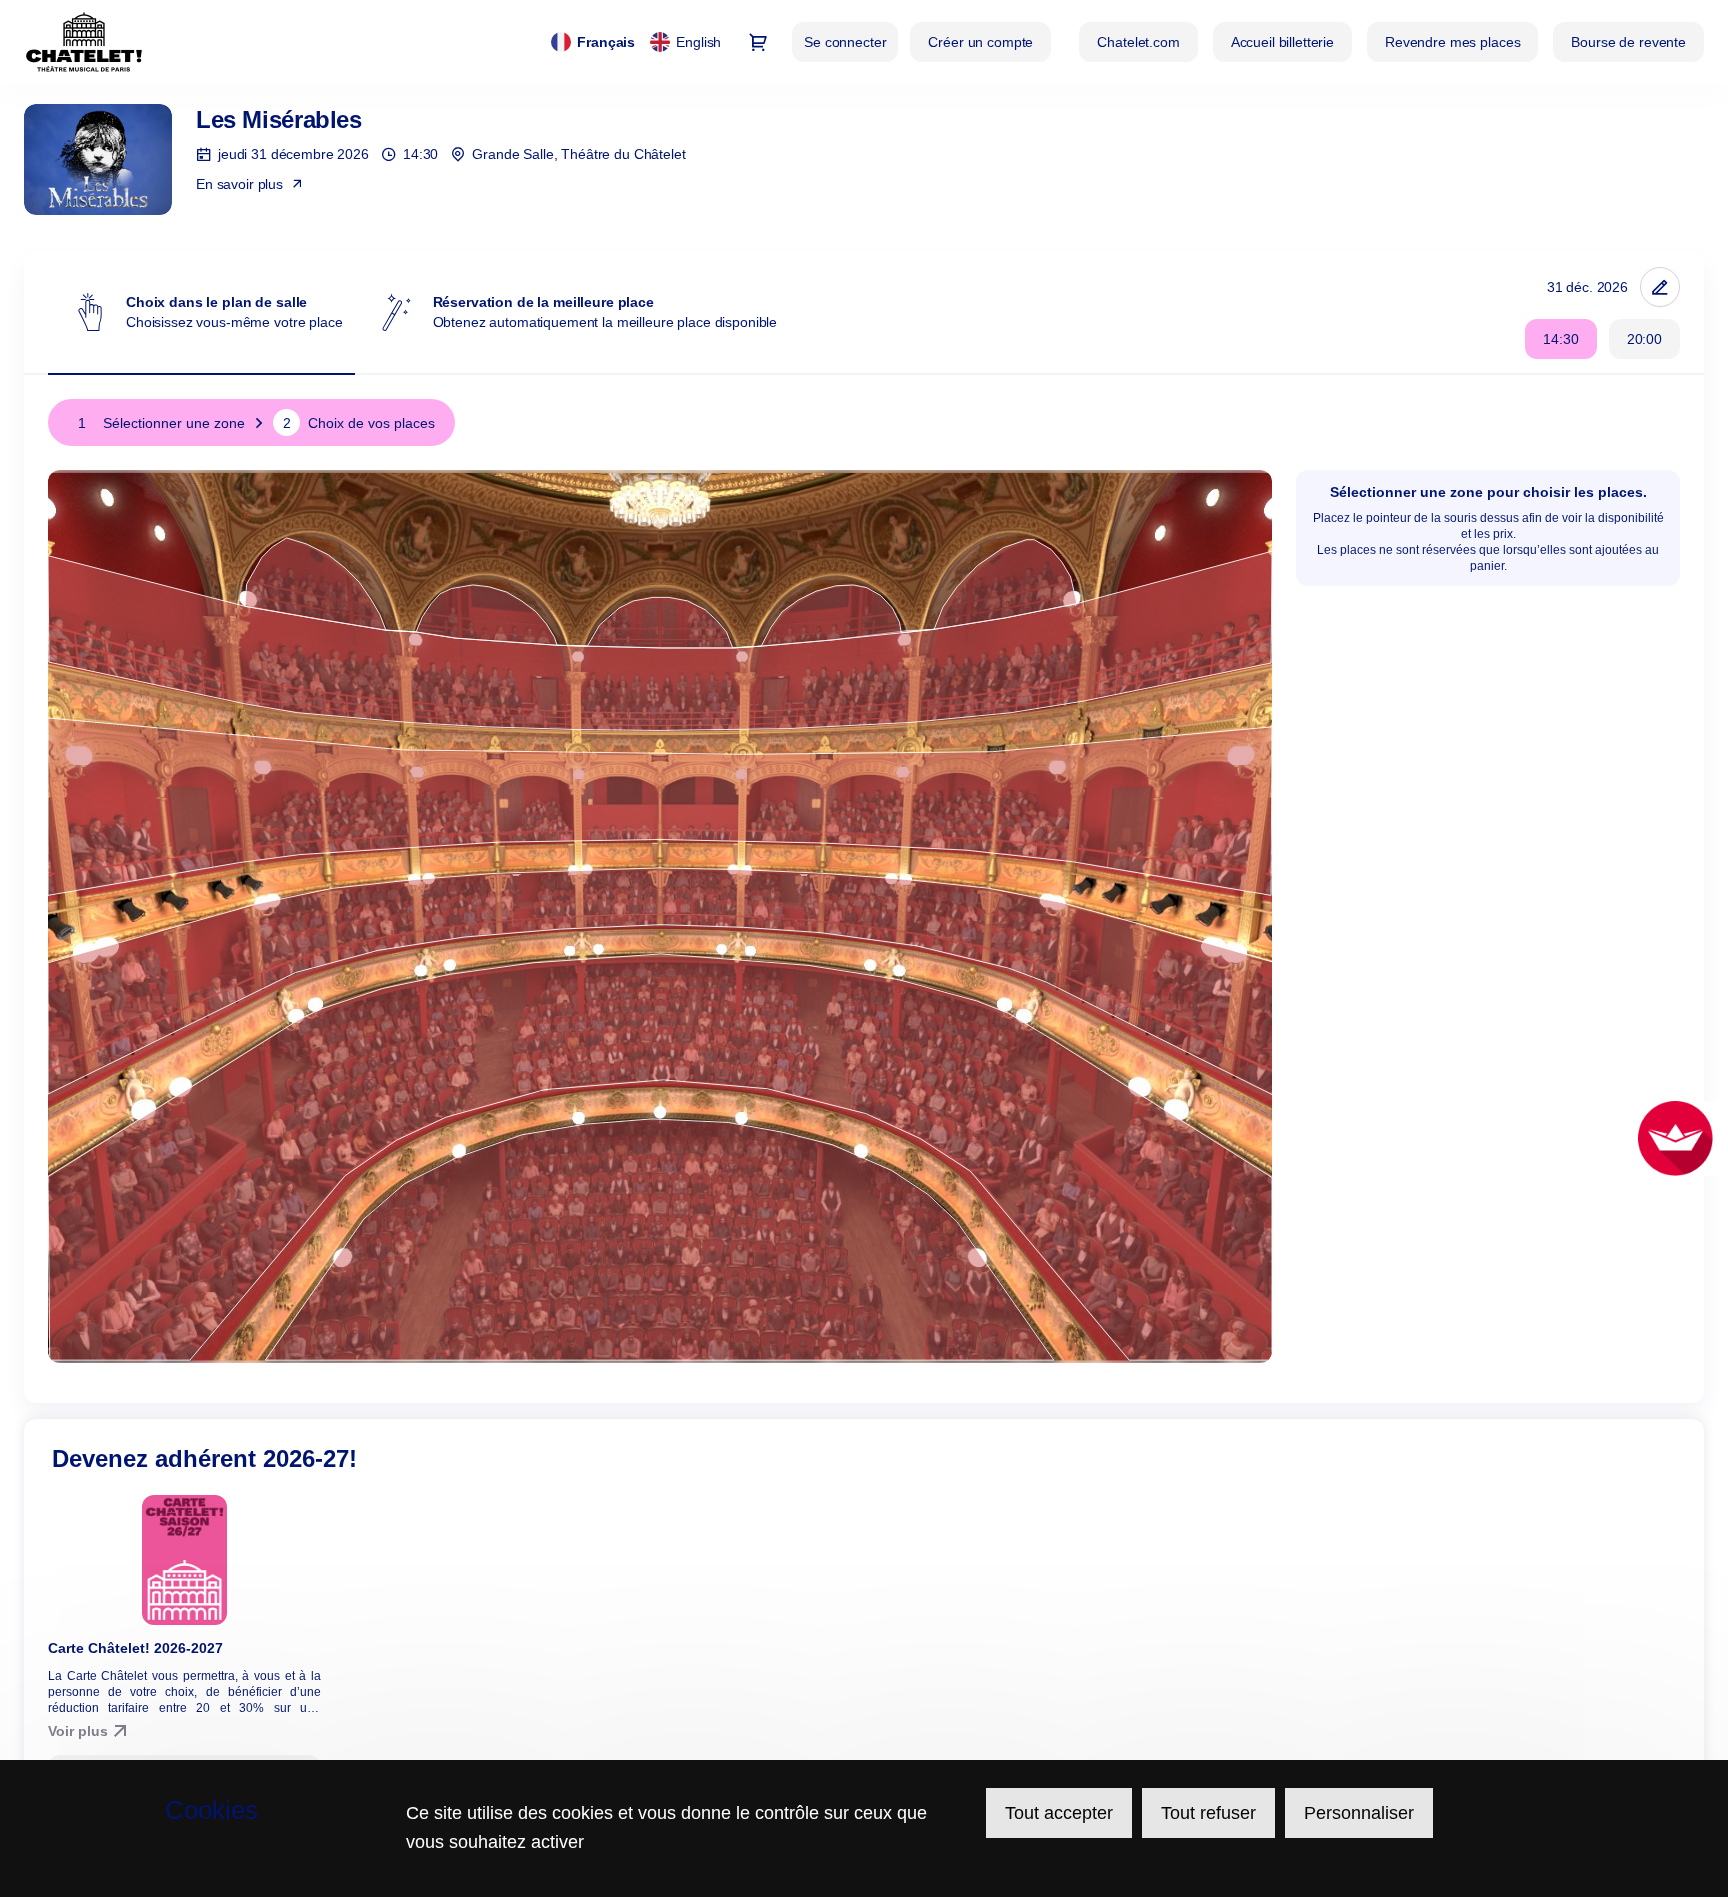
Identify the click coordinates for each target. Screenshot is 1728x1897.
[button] (1138, 42)
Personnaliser (1359, 1813)
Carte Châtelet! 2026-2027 (135, 1648)
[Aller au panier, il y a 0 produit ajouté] (758, 42)
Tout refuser (1208, 1813)
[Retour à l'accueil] (84, 42)
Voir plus (78, 1731)
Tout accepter (1059, 1813)
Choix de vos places (359, 423)
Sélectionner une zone (161, 423)
